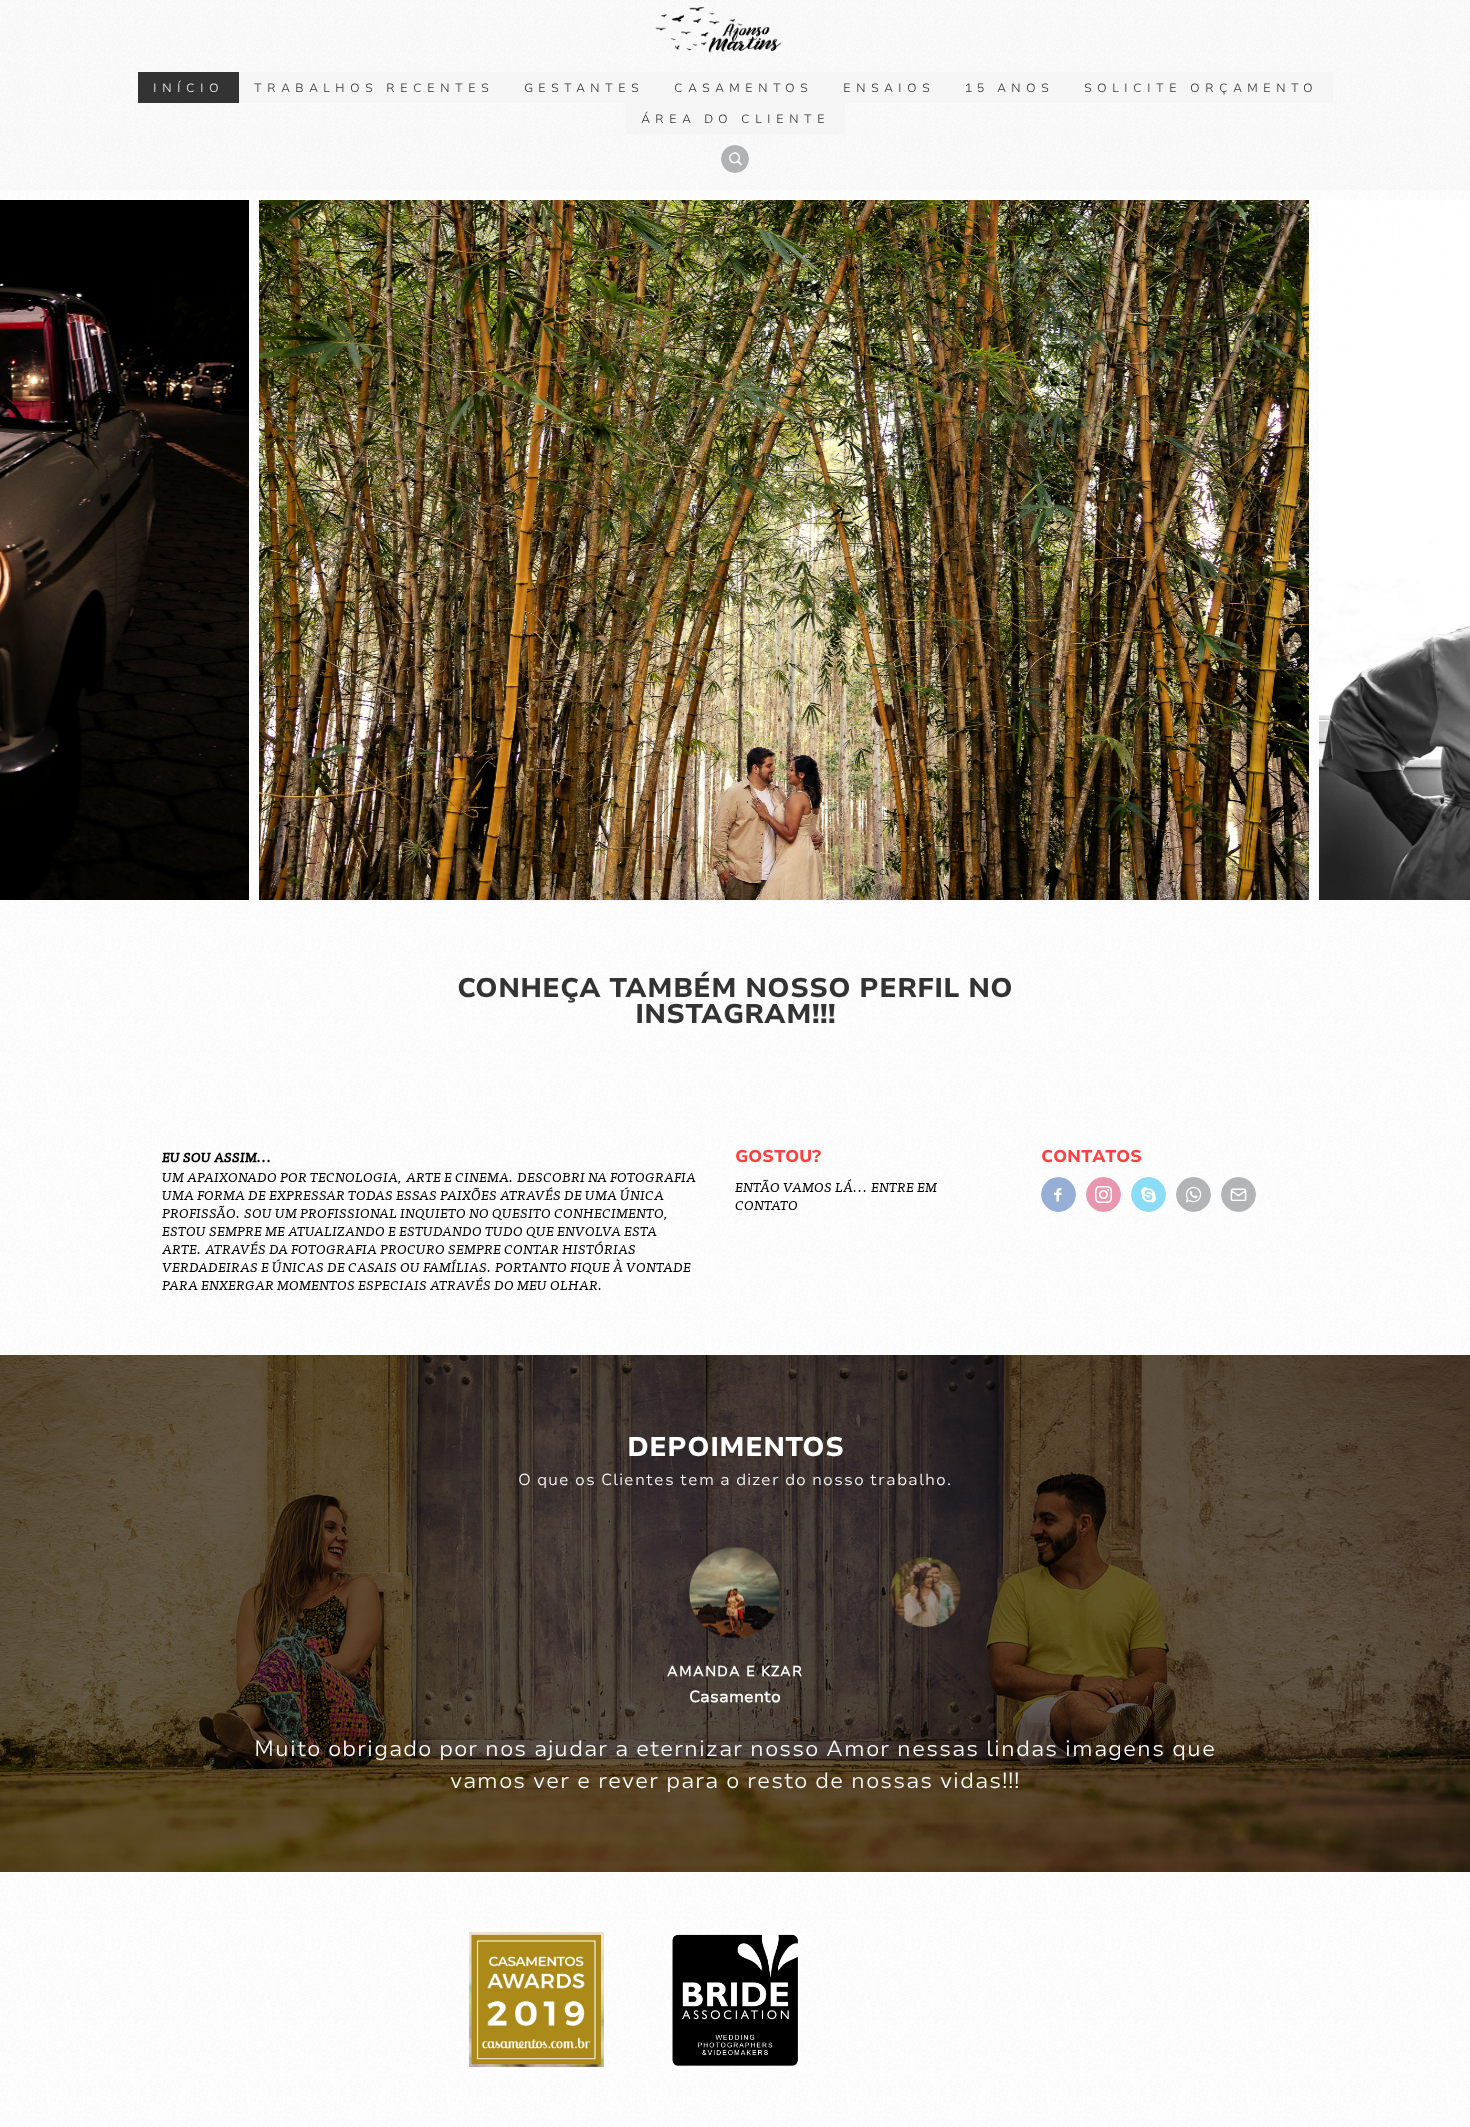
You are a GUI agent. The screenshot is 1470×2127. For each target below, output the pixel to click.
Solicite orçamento (1201, 88)
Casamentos (743, 88)
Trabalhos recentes (374, 88)
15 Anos (1009, 88)
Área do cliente (735, 119)
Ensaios (889, 88)
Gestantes (584, 88)
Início (188, 88)
